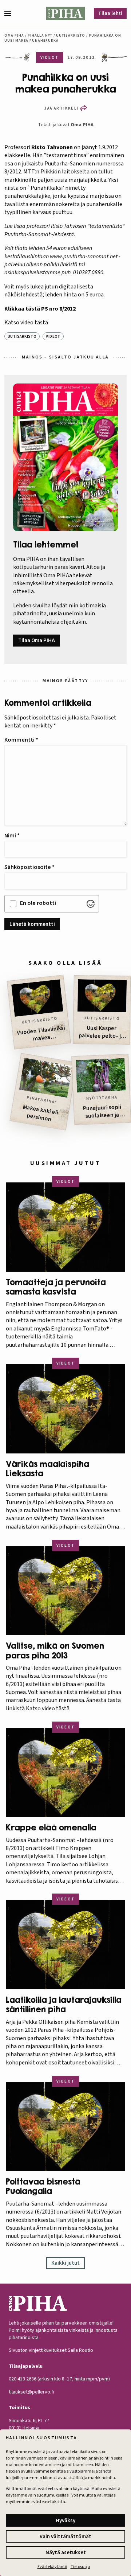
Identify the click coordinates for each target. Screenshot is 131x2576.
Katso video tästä (26, 323)
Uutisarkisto (71, 36)
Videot (53, 337)
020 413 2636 (23, 2379)
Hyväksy (65, 2521)
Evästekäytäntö (52, 2567)
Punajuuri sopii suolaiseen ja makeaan (102, 1112)
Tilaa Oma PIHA (37, 641)
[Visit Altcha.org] (91, 904)
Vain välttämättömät (65, 2537)
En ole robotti (38, 903)
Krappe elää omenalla (51, 1828)
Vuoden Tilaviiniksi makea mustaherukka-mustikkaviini (41, 1035)
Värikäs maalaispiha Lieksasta (47, 1469)
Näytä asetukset (66, 2553)
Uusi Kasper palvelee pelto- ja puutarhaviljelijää (101, 1033)
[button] (11, 13)
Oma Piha (14, 36)
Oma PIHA (82, 125)
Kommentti (21, 740)
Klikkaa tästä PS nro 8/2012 (40, 309)
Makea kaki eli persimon (40, 1113)
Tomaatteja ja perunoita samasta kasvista (56, 1287)
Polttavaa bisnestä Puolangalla (43, 2186)
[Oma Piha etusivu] (66, 13)
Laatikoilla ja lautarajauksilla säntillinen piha (64, 2005)
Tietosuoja (80, 2567)
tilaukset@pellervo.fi (31, 2392)
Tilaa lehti (110, 13)
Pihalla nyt (40, 36)
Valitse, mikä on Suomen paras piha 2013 (55, 1650)
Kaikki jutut (65, 2263)
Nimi (12, 836)
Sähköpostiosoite (29, 867)
